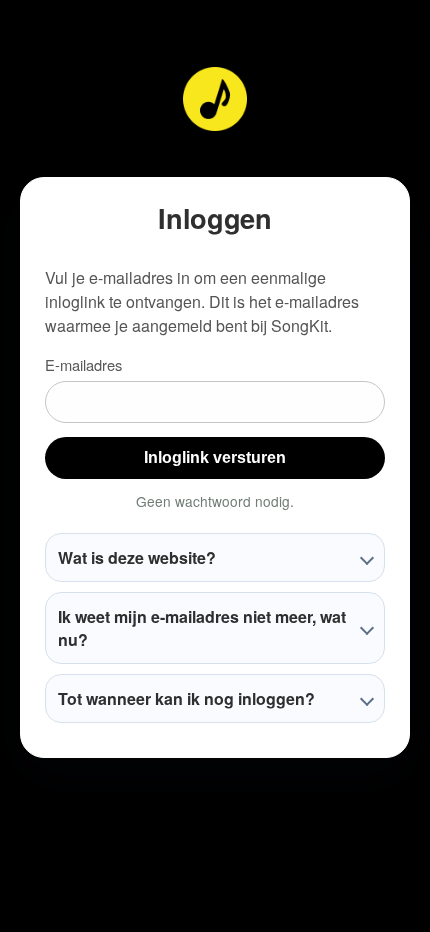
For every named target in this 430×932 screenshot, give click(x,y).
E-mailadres (83, 364)
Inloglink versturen (215, 457)
